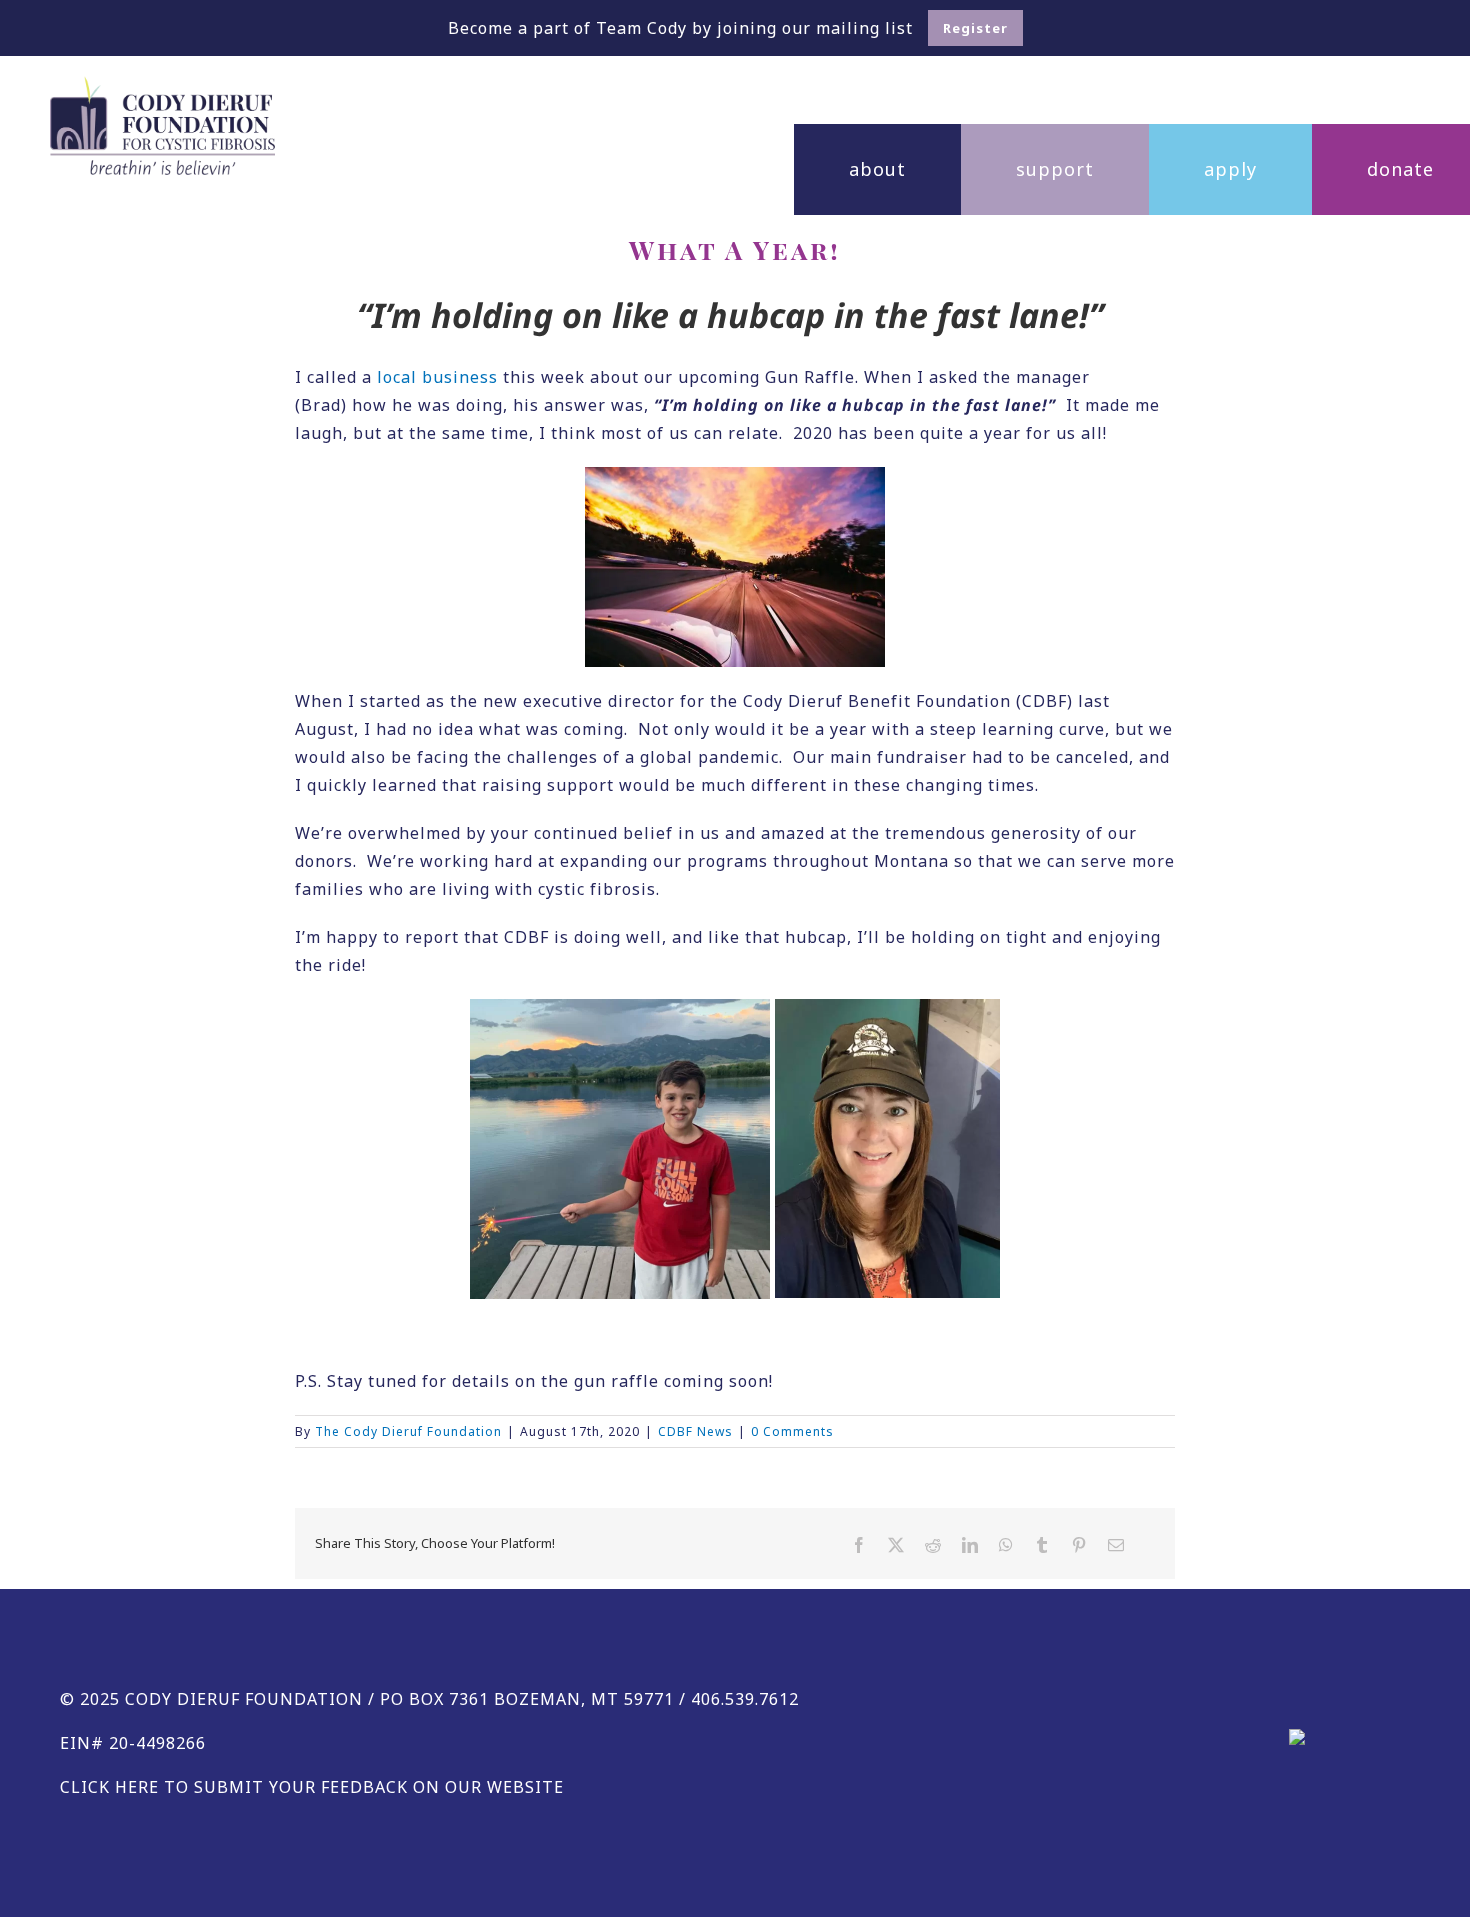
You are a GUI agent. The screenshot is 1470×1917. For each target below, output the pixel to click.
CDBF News (695, 1431)
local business (437, 377)
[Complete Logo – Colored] (162, 84)
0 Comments (792, 1431)
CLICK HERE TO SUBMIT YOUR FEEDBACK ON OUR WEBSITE (312, 1787)
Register (975, 28)
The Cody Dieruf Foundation (408, 1431)
